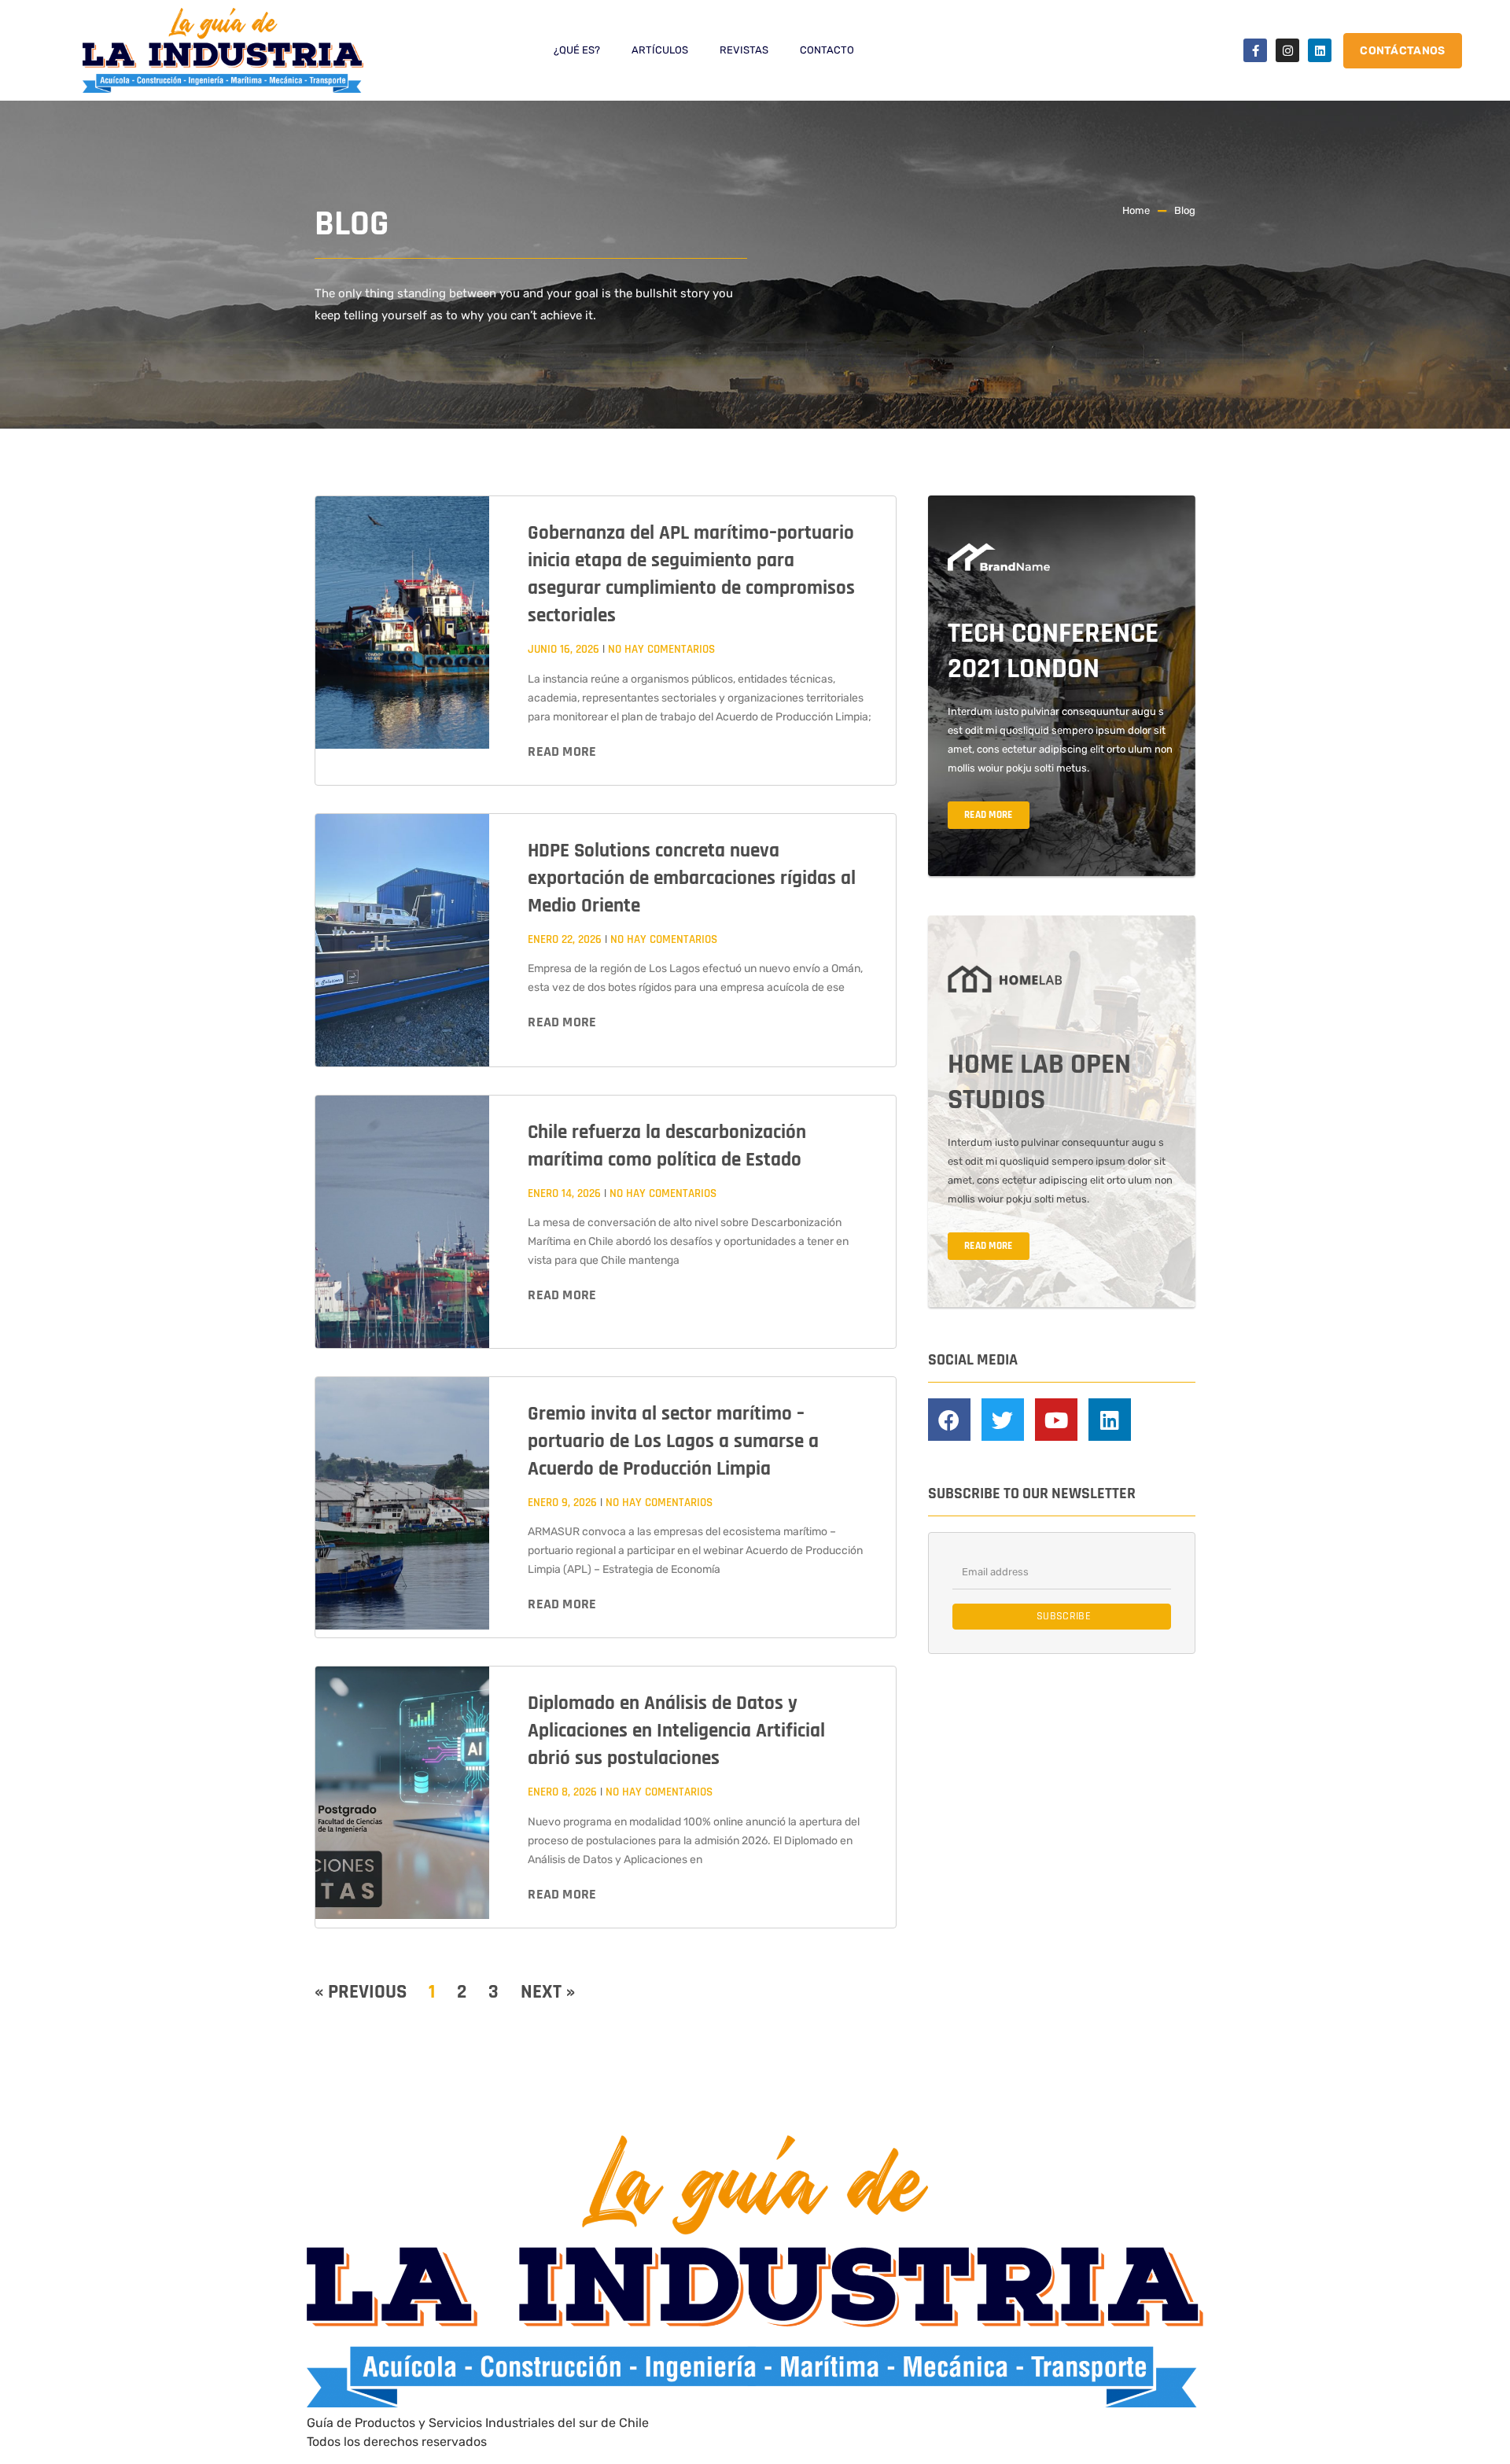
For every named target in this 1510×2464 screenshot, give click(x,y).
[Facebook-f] (1255, 50)
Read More (562, 751)
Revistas (744, 50)
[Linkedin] (1320, 50)
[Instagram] (1287, 50)
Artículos (660, 50)
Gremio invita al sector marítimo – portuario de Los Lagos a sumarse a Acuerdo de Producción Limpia (673, 1442)
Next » (548, 1992)
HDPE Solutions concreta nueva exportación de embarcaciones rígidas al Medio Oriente (692, 878)
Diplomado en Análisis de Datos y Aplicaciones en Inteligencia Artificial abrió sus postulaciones (676, 1731)
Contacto (827, 50)
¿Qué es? (577, 50)
